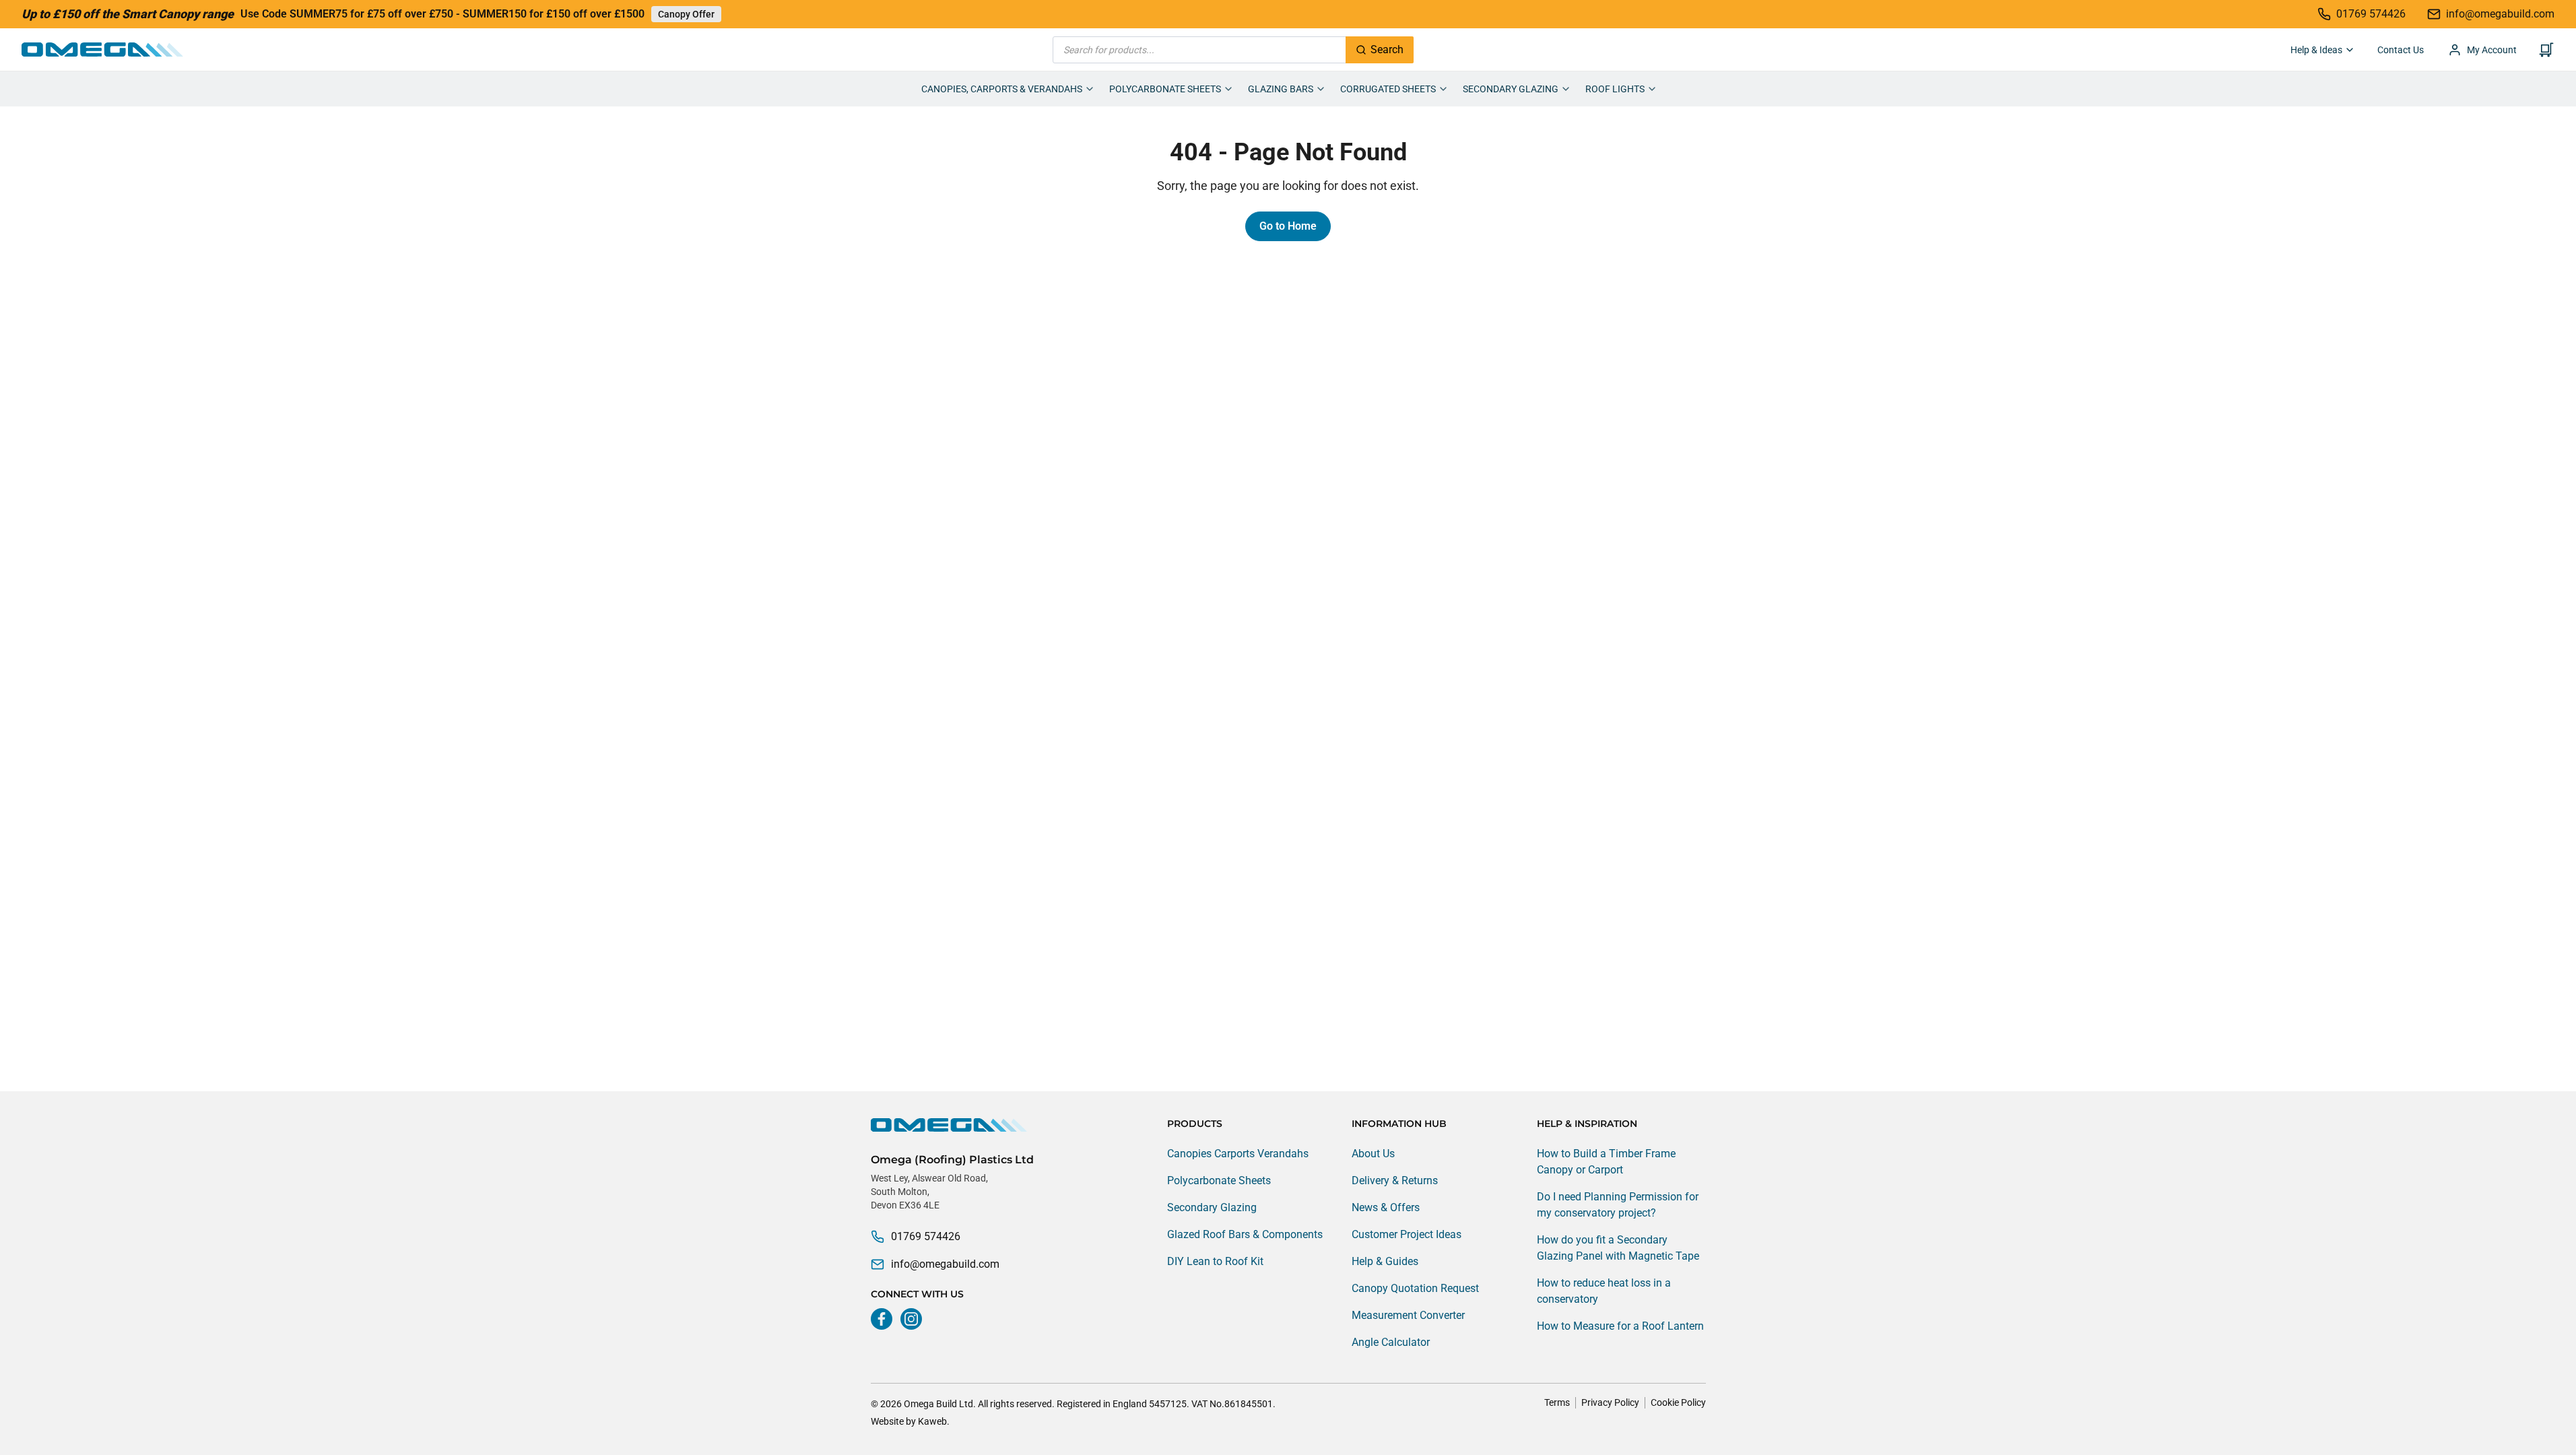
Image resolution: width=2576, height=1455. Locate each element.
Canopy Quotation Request (1415, 1288)
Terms (1557, 1402)
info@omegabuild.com (945, 1264)
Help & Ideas (2316, 50)
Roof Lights (1615, 89)
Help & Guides (1385, 1261)
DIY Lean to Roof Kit (1215, 1261)
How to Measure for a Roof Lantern (1620, 1326)
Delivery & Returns (1395, 1181)
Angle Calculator (1391, 1342)
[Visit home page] (952, 1125)
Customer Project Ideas (1407, 1234)
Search (1387, 50)
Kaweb (932, 1421)
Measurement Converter (1408, 1315)
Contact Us (2401, 50)
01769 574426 (926, 1236)
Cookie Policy (1678, 1402)
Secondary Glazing (1511, 89)
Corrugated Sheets (1388, 89)
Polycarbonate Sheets (1165, 89)
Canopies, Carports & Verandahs (1002, 89)
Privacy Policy (1610, 1402)
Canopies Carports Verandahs (1238, 1154)
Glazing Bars (1281, 89)
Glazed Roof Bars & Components (1245, 1234)
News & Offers (1386, 1207)
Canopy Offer (686, 14)
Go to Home (1288, 226)
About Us (1373, 1154)
